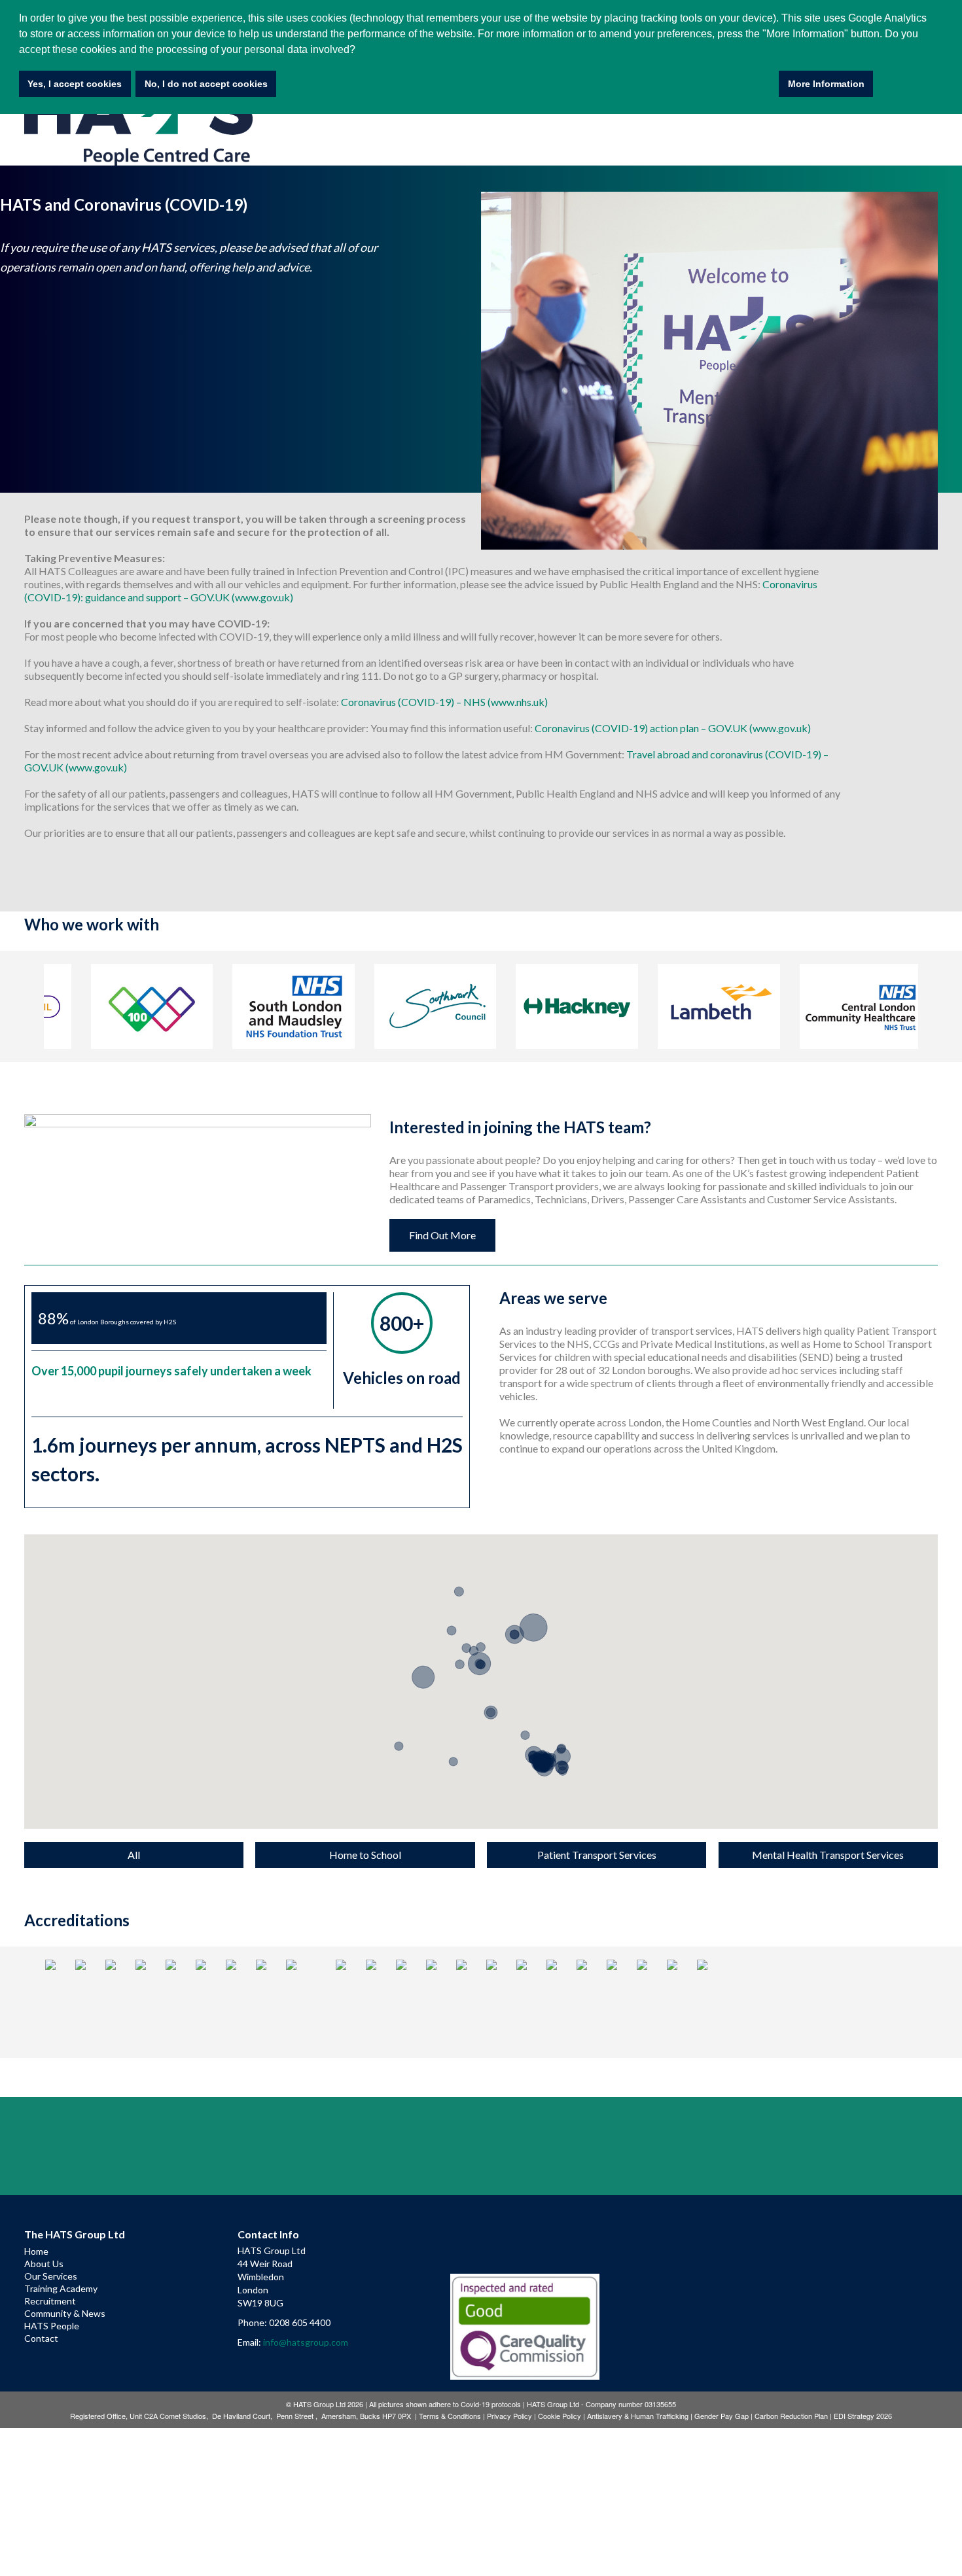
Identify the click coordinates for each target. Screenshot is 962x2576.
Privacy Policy (509, 2416)
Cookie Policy (560, 2416)
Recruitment (50, 2301)
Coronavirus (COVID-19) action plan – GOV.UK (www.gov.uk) (673, 728)
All (134, 1855)
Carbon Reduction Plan (791, 2416)
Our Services (51, 2276)
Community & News (65, 2313)
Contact (41, 2338)
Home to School (365, 1855)
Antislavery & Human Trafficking (638, 2416)
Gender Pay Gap (721, 2416)
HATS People (52, 2326)
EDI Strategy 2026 (863, 2416)
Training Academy (61, 2288)
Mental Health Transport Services (828, 1855)
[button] (399, 1738)
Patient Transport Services (597, 1855)
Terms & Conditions (450, 2416)
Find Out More (442, 1235)
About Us (44, 2264)
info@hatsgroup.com (306, 2342)
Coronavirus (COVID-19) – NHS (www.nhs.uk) (444, 702)
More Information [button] (826, 84)
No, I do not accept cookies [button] (206, 84)
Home (36, 2251)
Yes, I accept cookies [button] (75, 84)
